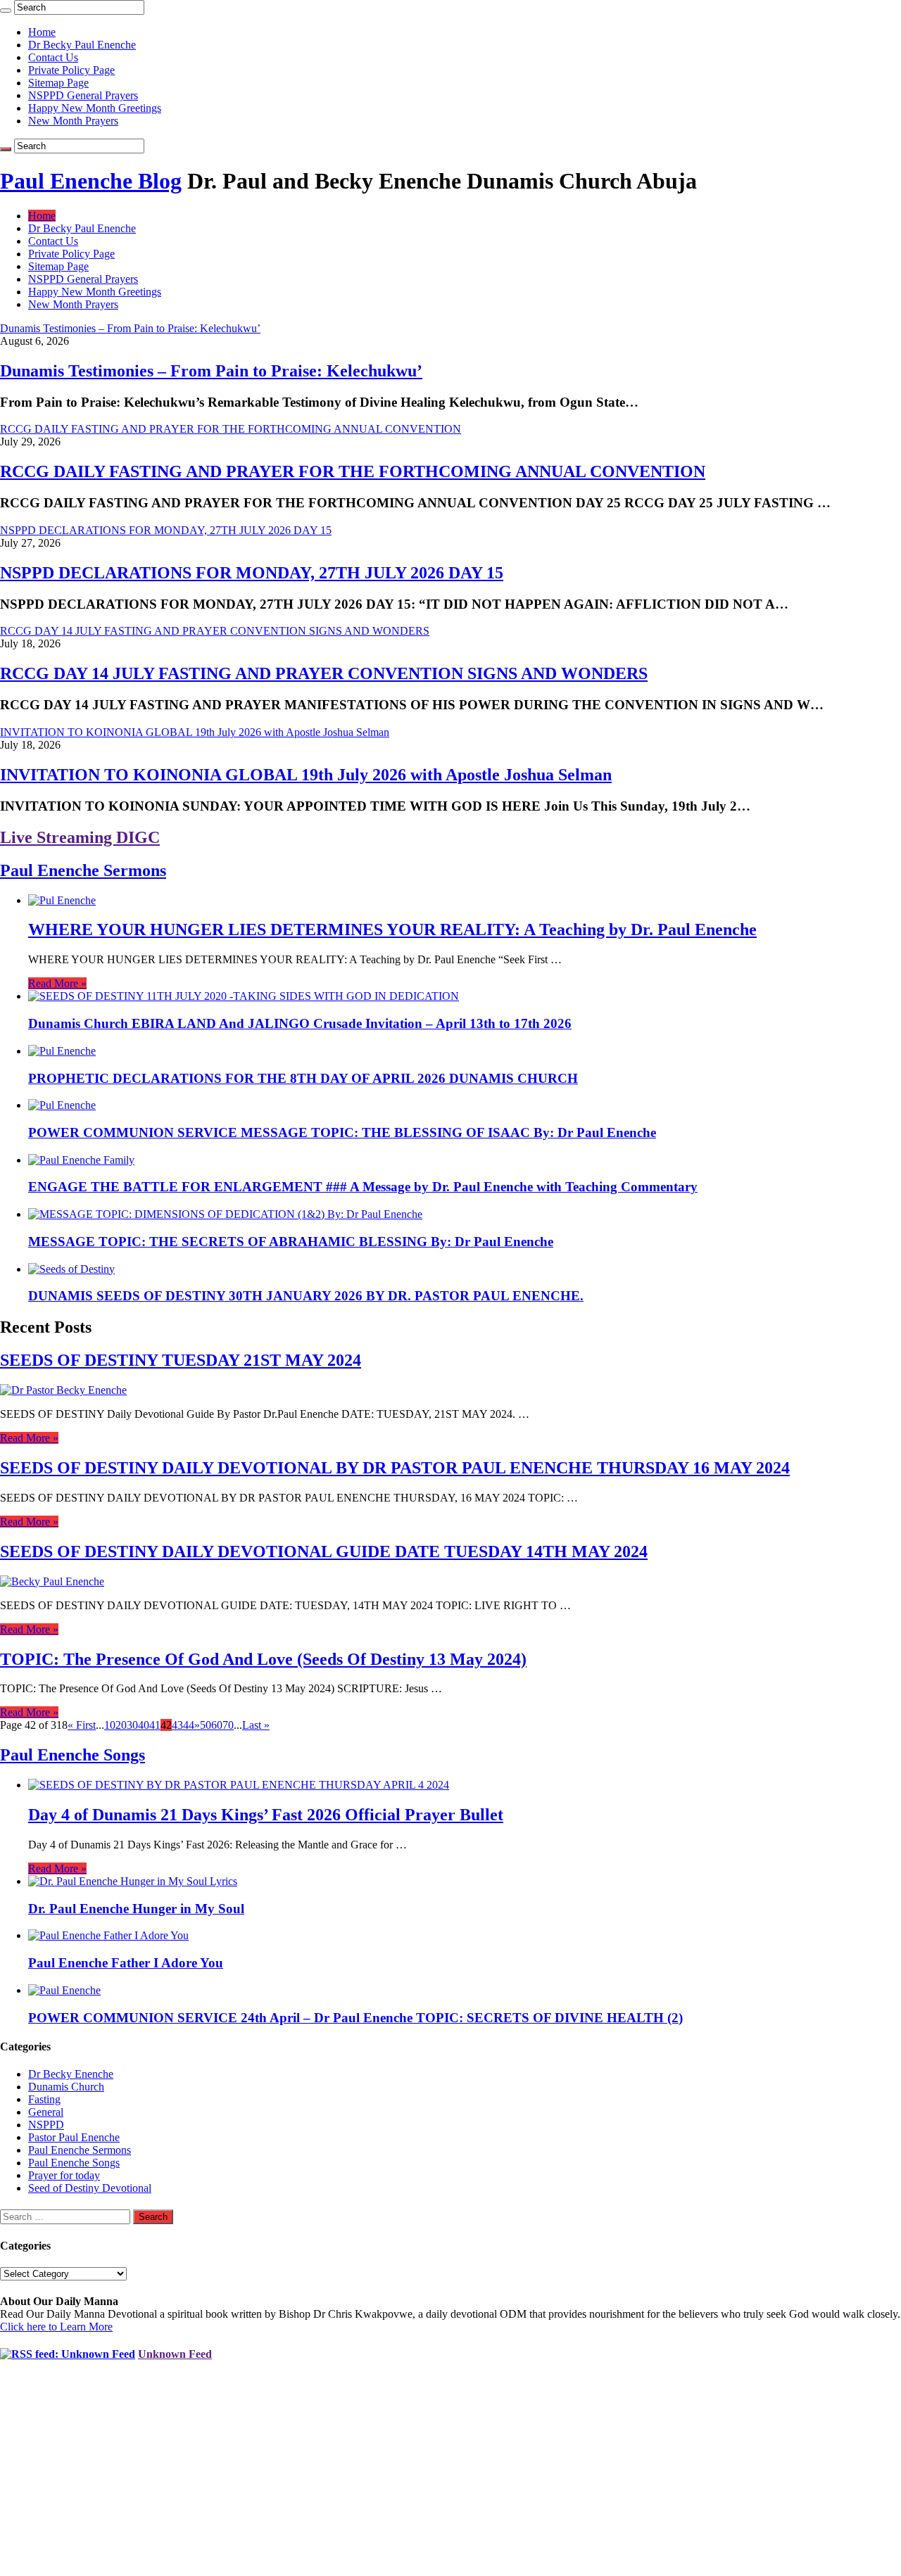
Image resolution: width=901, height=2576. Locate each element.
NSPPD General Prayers (83, 95)
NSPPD (46, 2125)
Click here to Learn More (56, 2327)
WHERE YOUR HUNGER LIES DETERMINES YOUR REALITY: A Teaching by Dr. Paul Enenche (392, 929)
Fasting (44, 2099)
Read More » (57, 983)
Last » (256, 1725)
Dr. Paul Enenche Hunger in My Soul (136, 1909)
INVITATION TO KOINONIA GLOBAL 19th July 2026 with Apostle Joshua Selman (306, 775)
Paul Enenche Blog (91, 181)
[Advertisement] (422, 2475)
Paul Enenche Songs (73, 1755)
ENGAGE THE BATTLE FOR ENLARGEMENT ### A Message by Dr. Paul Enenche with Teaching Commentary (363, 1187)
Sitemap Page (58, 83)
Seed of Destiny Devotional (90, 2188)
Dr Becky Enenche (71, 2074)
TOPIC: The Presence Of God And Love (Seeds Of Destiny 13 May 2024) (263, 1659)
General (46, 2112)
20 (121, 1725)
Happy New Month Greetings (95, 108)
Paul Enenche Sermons (83, 870)
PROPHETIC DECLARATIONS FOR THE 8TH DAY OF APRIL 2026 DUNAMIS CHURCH (303, 1078)
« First (82, 1725)
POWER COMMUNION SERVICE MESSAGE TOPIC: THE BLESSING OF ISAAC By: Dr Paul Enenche (342, 1132)
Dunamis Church (66, 2087)
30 (132, 1725)
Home (42, 32)
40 (144, 1725)
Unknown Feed (175, 2354)
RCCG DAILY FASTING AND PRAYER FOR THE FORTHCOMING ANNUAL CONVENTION (353, 471)
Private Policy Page (71, 70)
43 (177, 1725)
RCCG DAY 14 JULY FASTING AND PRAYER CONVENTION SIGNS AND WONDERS (324, 673)
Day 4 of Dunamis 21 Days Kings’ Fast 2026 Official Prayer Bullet (266, 1815)
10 (110, 1725)
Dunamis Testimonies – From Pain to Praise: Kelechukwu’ (211, 371)
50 (206, 1725)
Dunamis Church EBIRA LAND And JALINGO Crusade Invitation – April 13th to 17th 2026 (300, 1023)
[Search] (6, 11)
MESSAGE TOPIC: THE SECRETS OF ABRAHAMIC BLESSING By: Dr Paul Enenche (291, 1242)
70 (228, 1725)
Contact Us (53, 57)
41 (155, 1725)
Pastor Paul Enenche (74, 2137)
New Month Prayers (73, 121)
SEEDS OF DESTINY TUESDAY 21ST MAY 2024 (181, 1360)
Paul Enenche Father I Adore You (126, 1963)
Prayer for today (64, 2175)
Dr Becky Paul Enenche (82, 45)
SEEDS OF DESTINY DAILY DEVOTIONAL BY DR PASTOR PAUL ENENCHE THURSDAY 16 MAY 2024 (395, 1468)
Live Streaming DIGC (80, 837)
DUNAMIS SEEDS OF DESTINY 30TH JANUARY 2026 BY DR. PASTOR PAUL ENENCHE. (306, 1296)
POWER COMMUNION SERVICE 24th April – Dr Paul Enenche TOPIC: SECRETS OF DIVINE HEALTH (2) (355, 2018)
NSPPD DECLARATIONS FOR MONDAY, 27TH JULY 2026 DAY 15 (252, 573)
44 (189, 1725)
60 (217, 1725)
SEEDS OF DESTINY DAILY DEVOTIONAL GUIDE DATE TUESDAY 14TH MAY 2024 (324, 1552)
